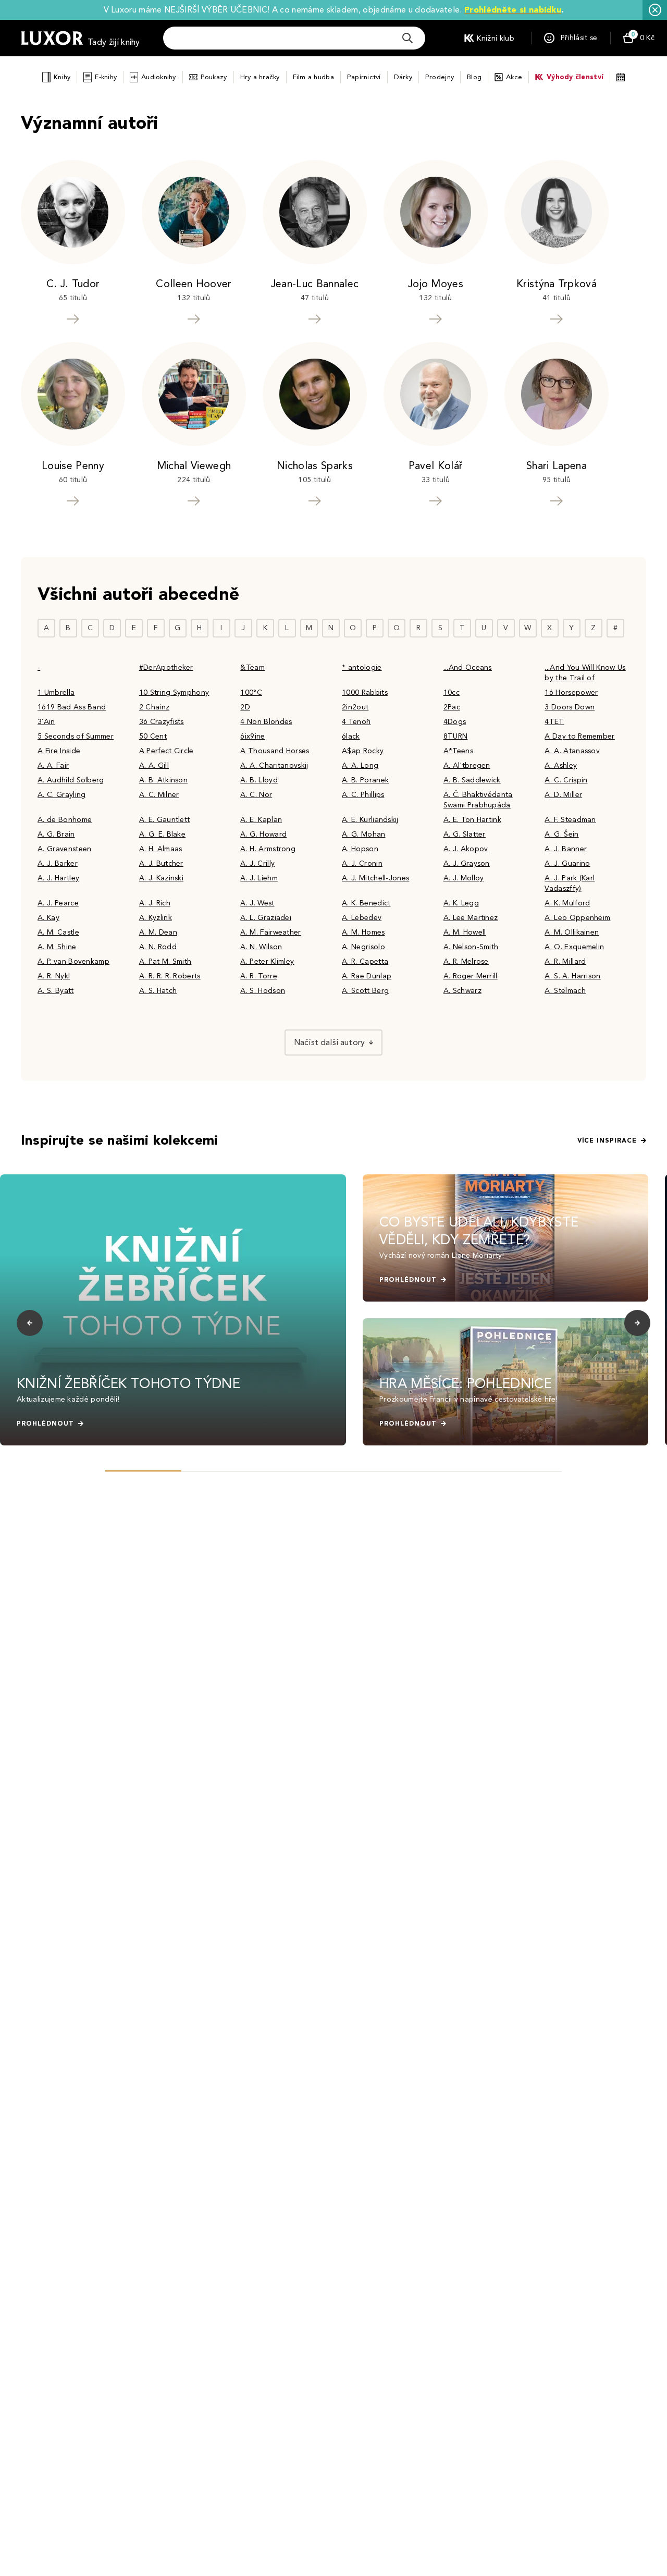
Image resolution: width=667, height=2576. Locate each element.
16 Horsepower (571, 692)
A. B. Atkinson (163, 780)
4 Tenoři (356, 722)
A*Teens (458, 751)
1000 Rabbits (365, 692)
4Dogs (455, 722)
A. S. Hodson (263, 991)
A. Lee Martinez (471, 918)
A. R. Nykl (54, 976)
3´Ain (46, 722)
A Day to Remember (579, 736)
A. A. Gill (154, 765)
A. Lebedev (362, 918)
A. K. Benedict (366, 903)
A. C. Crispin (566, 780)
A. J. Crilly (257, 863)
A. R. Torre (259, 976)
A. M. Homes (363, 932)
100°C (251, 692)
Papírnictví (364, 77)
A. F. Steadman (570, 820)
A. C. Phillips (363, 795)
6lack (351, 736)
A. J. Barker (58, 863)
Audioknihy (159, 77)
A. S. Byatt (56, 991)
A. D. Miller (563, 795)
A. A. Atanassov (572, 751)
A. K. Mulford (567, 903)
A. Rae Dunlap (367, 976)
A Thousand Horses (275, 751)
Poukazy (214, 77)
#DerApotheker (166, 667)
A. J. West (257, 903)
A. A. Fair (53, 765)
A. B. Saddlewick (472, 780)
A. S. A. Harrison (572, 976)
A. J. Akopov (466, 849)
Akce (514, 77)
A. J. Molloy (464, 878)
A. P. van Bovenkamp (73, 961)
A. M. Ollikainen (572, 932)
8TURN (456, 736)
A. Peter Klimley (267, 961)
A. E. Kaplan (261, 820)
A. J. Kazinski (161, 878)
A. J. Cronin (362, 863)
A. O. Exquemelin (574, 947)
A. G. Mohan (364, 834)
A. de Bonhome (65, 820)
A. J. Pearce (58, 903)
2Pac (452, 707)
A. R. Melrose (466, 961)
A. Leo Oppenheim (577, 918)
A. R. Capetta (365, 961)
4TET (554, 722)
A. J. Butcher (161, 863)
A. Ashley (561, 765)
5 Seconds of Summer (76, 736)
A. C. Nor (256, 795)
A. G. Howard (263, 834)
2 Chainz (155, 707)
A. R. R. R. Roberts (170, 976)
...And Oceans (468, 667)
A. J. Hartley (58, 878)
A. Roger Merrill (471, 976)
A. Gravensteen (64, 849)
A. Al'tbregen (467, 765)
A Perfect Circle (166, 751)
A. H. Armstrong (268, 849)
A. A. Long (360, 765)
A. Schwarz (462, 991)
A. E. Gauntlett (165, 820)
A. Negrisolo (363, 947)
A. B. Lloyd (259, 780)
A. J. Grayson (467, 863)
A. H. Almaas (161, 849)
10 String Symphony (174, 692)
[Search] (407, 38)
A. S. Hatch (158, 991)
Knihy (62, 77)
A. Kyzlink (156, 918)
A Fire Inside (59, 751)
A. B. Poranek (365, 780)
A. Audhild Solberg (71, 780)
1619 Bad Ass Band (72, 707)
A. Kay (48, 918)
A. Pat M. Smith (165, 961)
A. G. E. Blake (162, 834)
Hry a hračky (260, 77)
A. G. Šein (561, 834)
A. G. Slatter (465, 834)
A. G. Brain (56, 834)
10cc (452, 692)
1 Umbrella (56, 692)
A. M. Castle (58, 932)
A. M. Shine (57, 947)
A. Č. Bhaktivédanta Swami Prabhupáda (478, 800)
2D (245, 707)
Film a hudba (313, 77)
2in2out (355, 707)
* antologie (362, 667)
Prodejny (440, 77)
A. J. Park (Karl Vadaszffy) (570, 883)
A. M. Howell (465, 932)
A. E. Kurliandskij (370, 820)
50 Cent (153, 736)
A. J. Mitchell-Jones (375, 878)
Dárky (403, 77)
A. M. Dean (158, 932)
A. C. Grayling (61, 795)
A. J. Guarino (567, 863)
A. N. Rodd (158, 947)
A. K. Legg (461, 903)
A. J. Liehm (259, 878)
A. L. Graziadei (266, 918)
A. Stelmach (565, 991)
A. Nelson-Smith (471, 947)
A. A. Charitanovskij (274, 765)
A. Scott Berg (365, 991)
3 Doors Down (570, 707)
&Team (252, 667)
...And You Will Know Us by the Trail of (585, 673)
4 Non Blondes (266, 722)
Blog (474, 77)
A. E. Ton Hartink (472, 820)
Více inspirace (607, 1140)
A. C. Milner (159, 795)
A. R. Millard (565, 961)
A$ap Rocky (363, 751)
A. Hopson (360, 849)
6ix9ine (252, 736)
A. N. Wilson (261, 947)
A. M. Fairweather (270, 932)
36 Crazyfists (162, 722)
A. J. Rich (155, 903)
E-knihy (106, 77)
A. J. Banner (566, 849)
